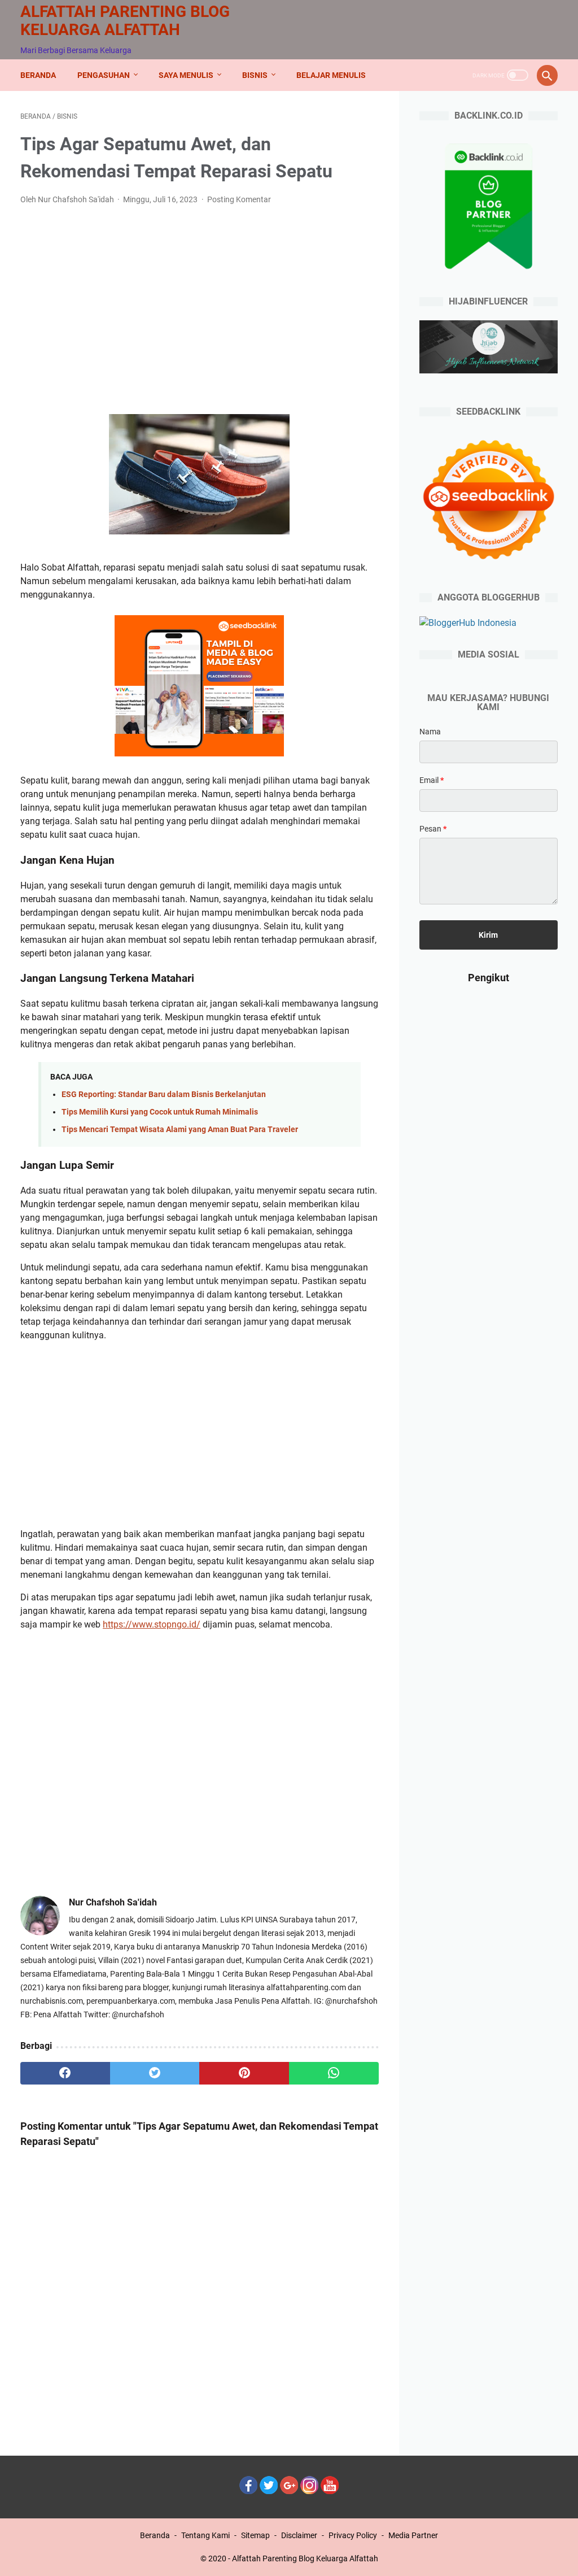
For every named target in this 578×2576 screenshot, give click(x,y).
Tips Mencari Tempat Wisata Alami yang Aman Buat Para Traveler (180, 1130)
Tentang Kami (205, 2535)
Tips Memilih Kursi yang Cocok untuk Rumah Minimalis (160, 1112)
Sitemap (255, 2535)
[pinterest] (244, 2073)
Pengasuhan (104, 75)
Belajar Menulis (331, 75)
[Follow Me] (269, 2491)
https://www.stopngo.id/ (152, 1624)
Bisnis (255, 75)
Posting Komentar (239, 199)
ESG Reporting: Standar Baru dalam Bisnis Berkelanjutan (164, 1095)
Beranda (38, 75)
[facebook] (65, 2073)
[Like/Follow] (248, 2491)
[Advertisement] (200, 299)
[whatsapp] (334, 2073)
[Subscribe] (330, 2491)
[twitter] (155, 2073)
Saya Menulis (186, 75)
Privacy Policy (353, 2535)
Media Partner (413, 2535)
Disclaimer (299, 2535)
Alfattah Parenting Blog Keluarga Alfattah (125, 21)
